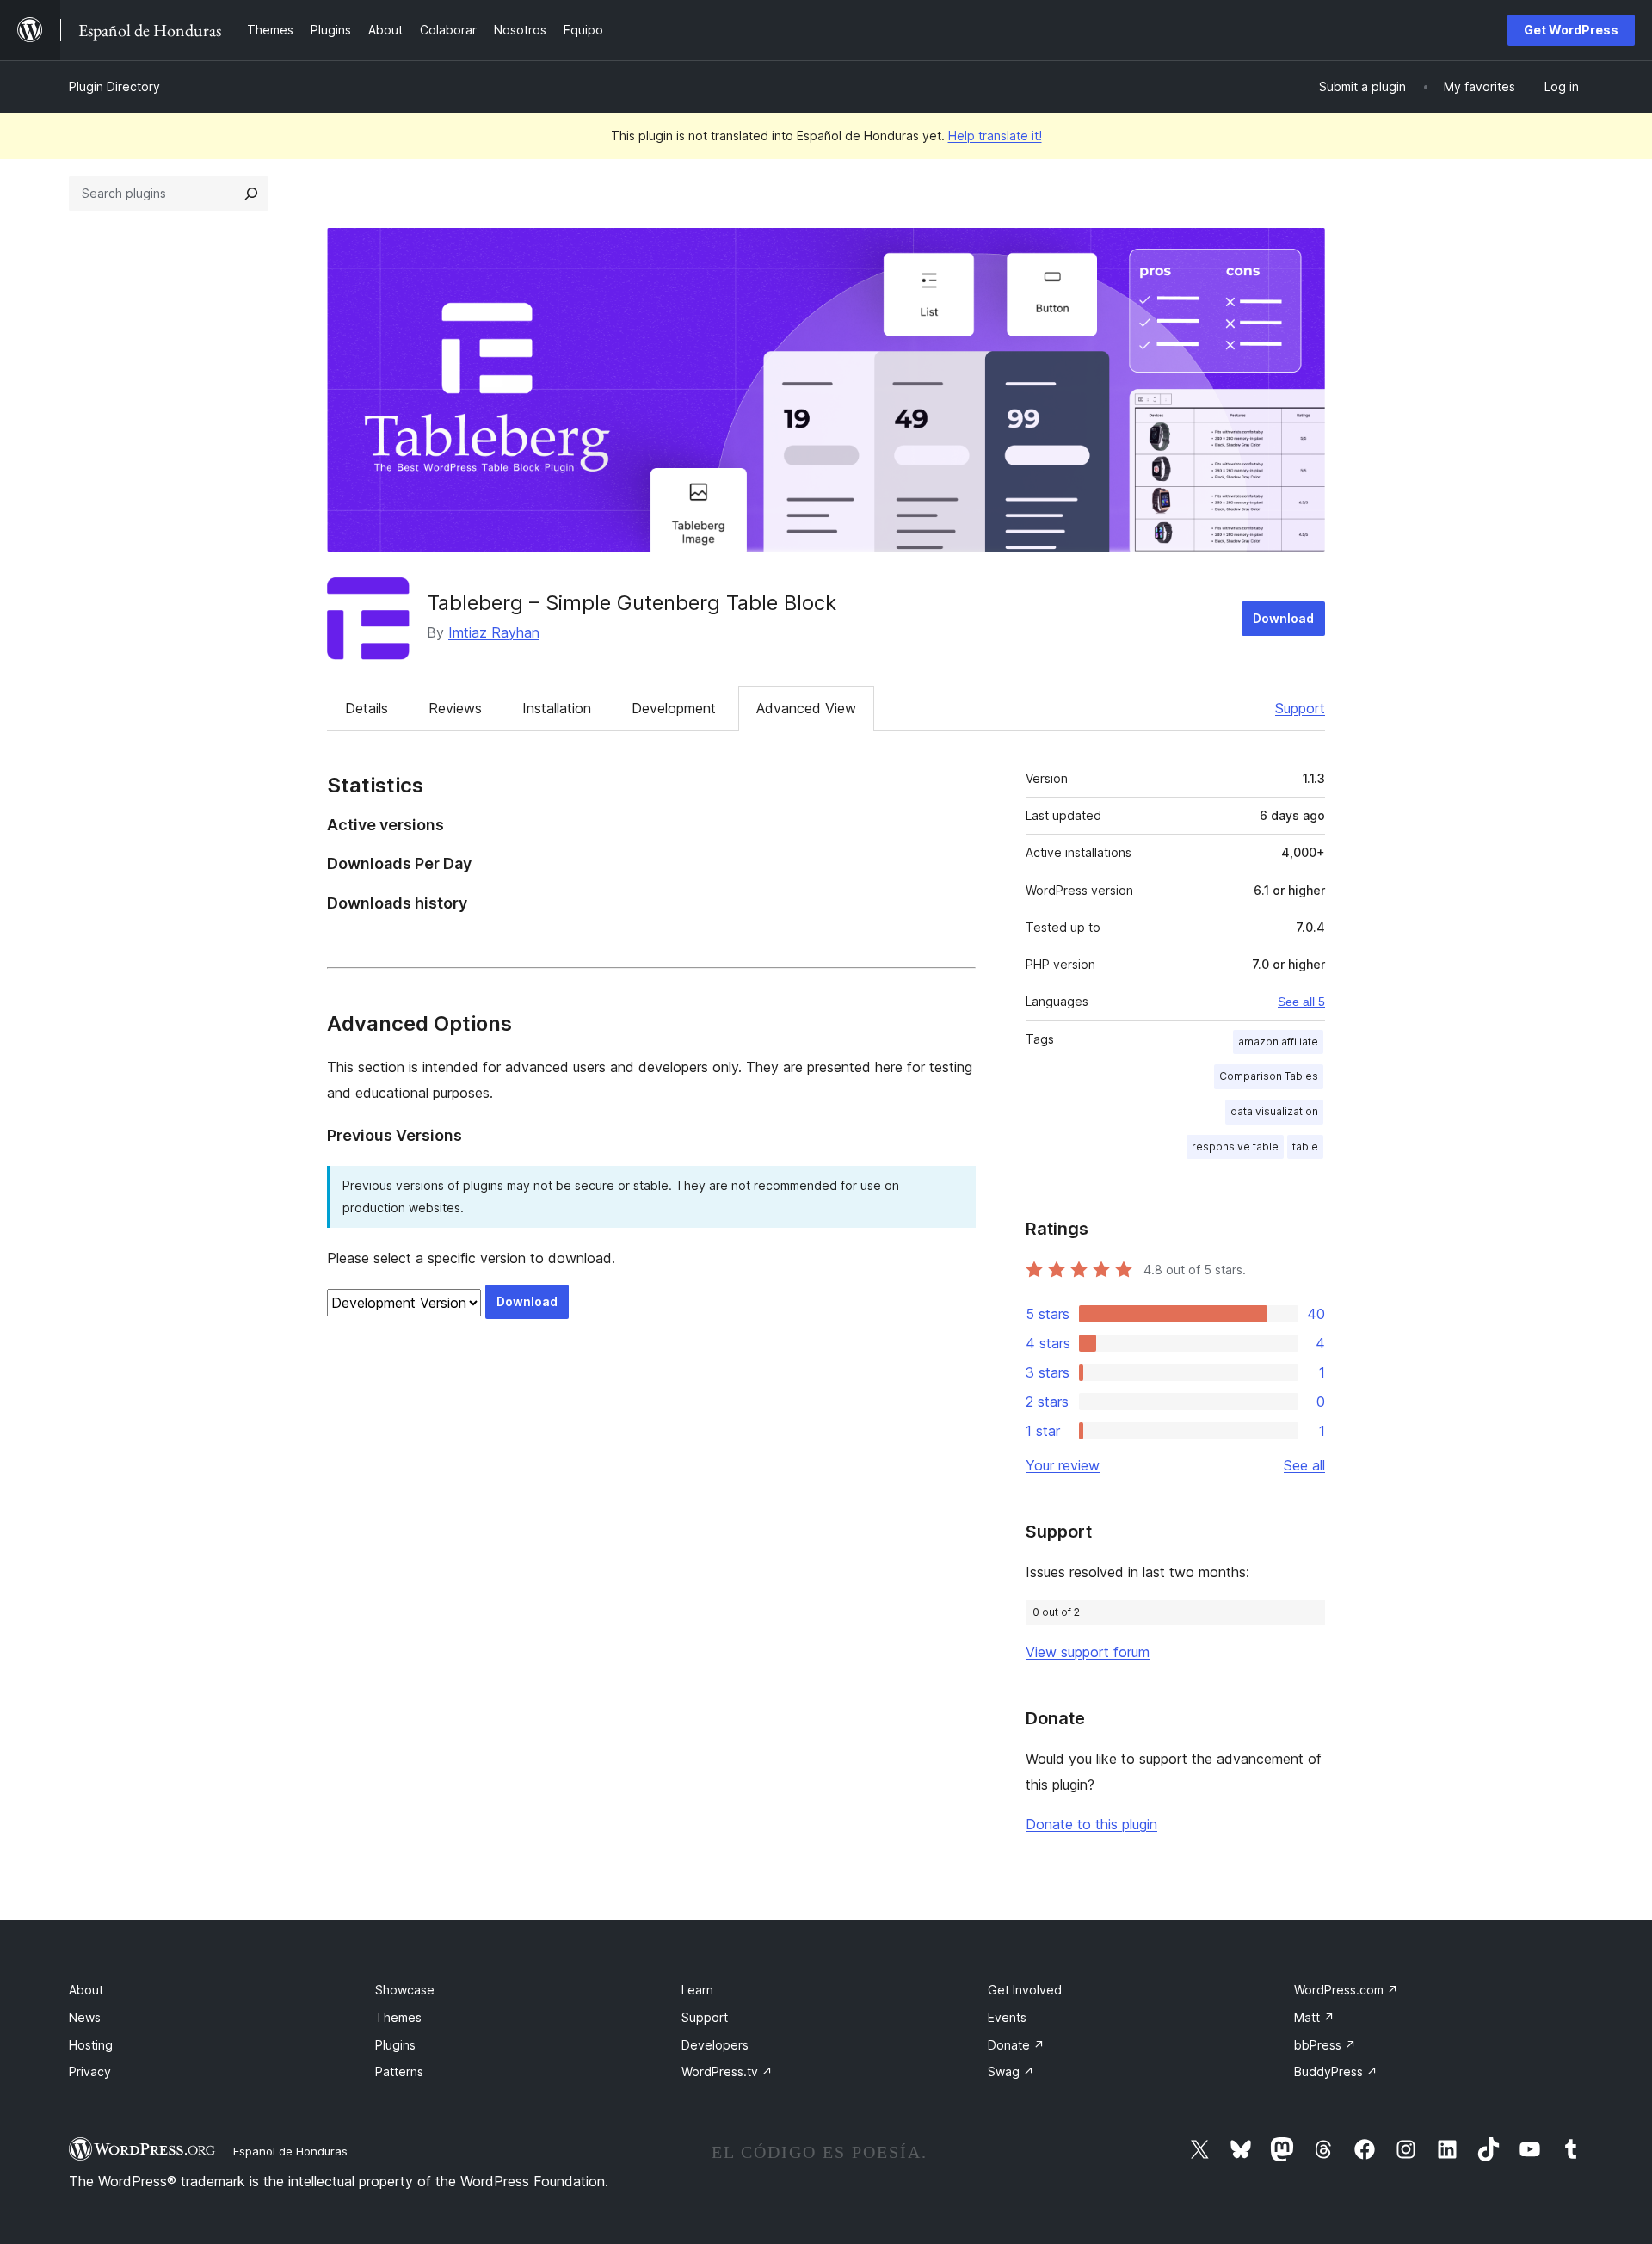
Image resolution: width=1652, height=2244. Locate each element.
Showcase (405, 1990)
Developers (715, 2045)
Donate (1016, 2045)
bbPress (1325, 2045)
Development (674, 708)
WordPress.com (1346, 1990)
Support (1300, 708)
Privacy (90, 2071)
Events (1007, 2017)
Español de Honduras (290, 2151)
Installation (557, 708)
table (1305, 1147)
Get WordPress (1571, 30)
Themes (398, 2017)
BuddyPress (1336, 2071)
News (85, 2017)
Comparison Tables (1269, 1076)
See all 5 (1301, 1002)
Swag (1011, 2071)
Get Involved (1025, 1990)
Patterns (399, 2071)
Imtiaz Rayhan (494, 632)
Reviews (455, 708)
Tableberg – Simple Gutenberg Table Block (632, 603)
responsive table (1235, 1147)
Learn (697, 1990)
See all (1304, 1465)
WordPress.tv (727, 2071)
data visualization (1274, 1111)
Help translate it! (995, 136)
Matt (1314, 2017)
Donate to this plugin (1091, 1824)
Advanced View (806, 708)
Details (367, 708)
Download (1283, 618)
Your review (1063, 1465)
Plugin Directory (114, 86)
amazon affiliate (1278, 1042)
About (86, 1990)
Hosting (91, 2045)
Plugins (395, 2045)
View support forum (1088, 1652)
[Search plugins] (251, 194)
